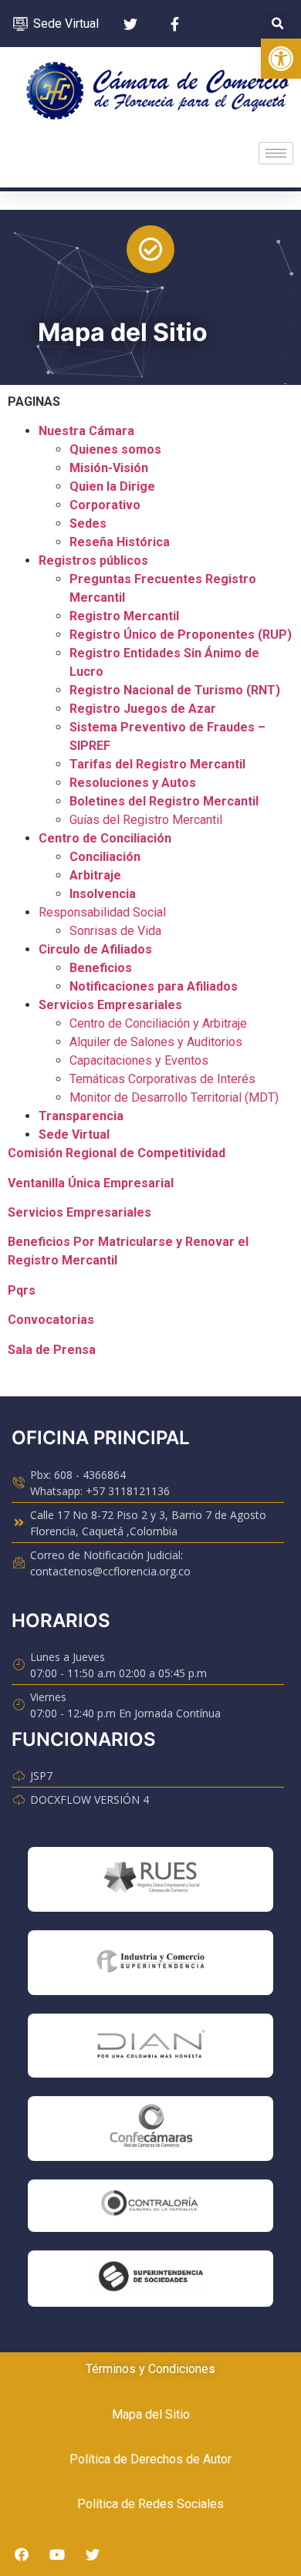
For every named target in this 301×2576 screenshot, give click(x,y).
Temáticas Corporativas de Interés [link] (162, 1079)
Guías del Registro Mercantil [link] (146, 820)
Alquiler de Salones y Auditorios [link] (156, 1042)
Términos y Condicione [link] (147, 2369)
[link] (281, 59)
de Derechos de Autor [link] (171, 2459)
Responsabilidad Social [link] (102, 912)
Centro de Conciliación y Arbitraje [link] (158, 1023)
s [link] (212, 2369)
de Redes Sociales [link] (171, 2504)
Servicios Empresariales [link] (110, 1005)
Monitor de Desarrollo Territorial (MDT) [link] (174, 1097)
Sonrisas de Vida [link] (115, 931)
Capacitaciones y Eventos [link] (139, 1060)
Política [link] (90, 2459)
